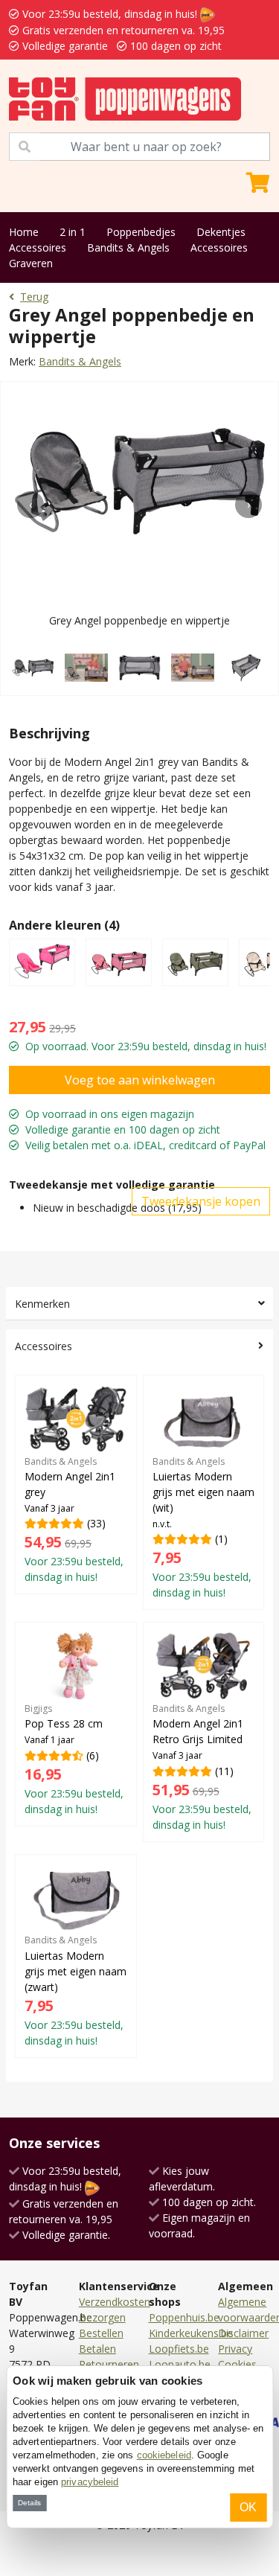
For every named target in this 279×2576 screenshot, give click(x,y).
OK (248, 2507)
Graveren (31, 263)
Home (24, 232)
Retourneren (109, 2364)
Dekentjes (221, 232)
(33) (74, 1520)
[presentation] (31, 505)
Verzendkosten (115, 2302)
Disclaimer (243, 2333)
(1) (203, 1528)
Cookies (237, 2364)
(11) (202, 1767)
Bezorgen (102, 2317)
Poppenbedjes (141, 232)
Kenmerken (42, 1304)
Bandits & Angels (128, 247)
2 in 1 (73, 232)
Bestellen (101, 2333)
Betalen (97, 2349)
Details (29, 2503)
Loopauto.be (180, 2364)
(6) (74, 1759)
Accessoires (38, 247)
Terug (34, 297)
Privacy (235, 2349)
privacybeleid (90, 2482)
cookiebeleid (164, 2455)
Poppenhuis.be (184, 2317)
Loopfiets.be (179, 2349)
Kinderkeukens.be (191, 2333)
